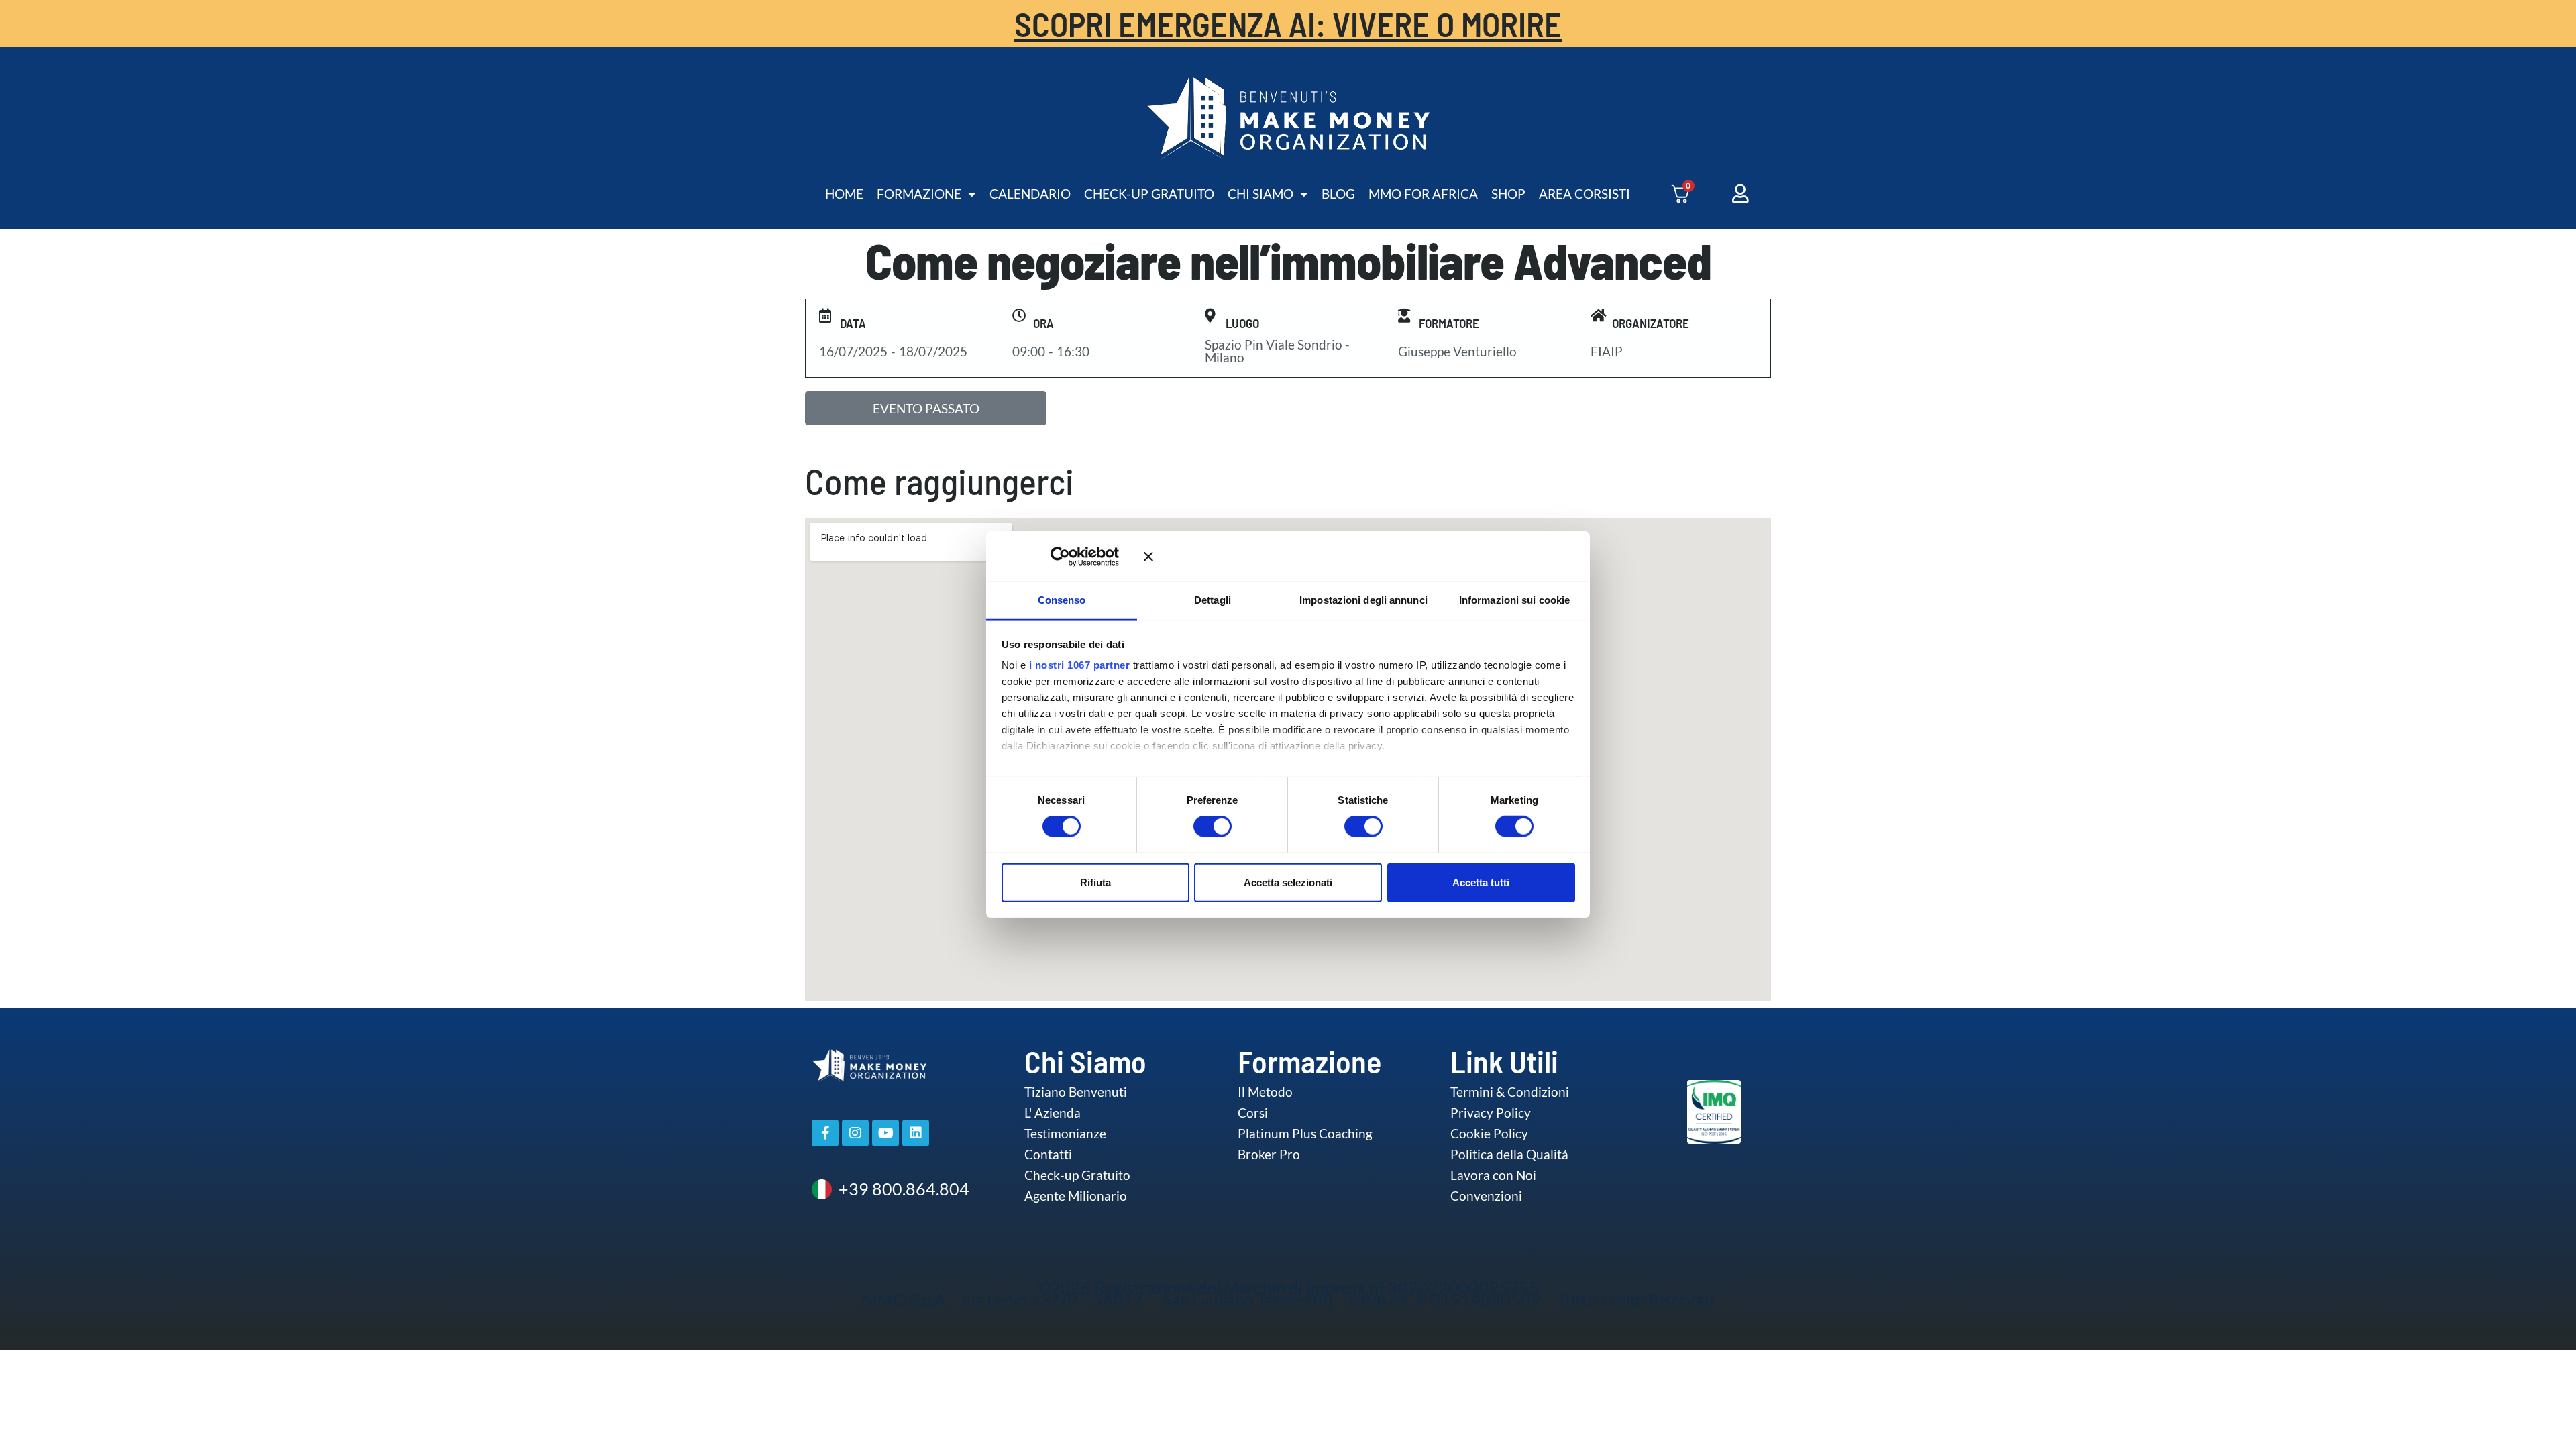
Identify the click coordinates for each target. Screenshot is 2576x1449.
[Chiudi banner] (1359, 556)
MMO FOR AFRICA (1423, 194)
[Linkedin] (916, 1133)
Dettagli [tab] (1213, 600)
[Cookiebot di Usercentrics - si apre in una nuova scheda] (1080, 556)
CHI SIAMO (1260, 194)
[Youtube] (885, 1133)
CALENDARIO (1030, 194)
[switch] (1199, 826)
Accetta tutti (1481, 882)
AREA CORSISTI (1585, 194)
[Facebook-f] (825, 1133)
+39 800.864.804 (904, 1189)
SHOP (1508, 194)
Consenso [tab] (1062, 600)
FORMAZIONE (919, 194)
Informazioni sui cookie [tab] (1514, 600)
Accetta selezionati (1288, 882)
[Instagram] (855, 1133)
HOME (844, 194)
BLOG (1338, 194)
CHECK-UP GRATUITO (1149, 194)
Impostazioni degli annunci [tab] (1363, 600)
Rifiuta (1095, 882)
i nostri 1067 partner (1080, 665)
